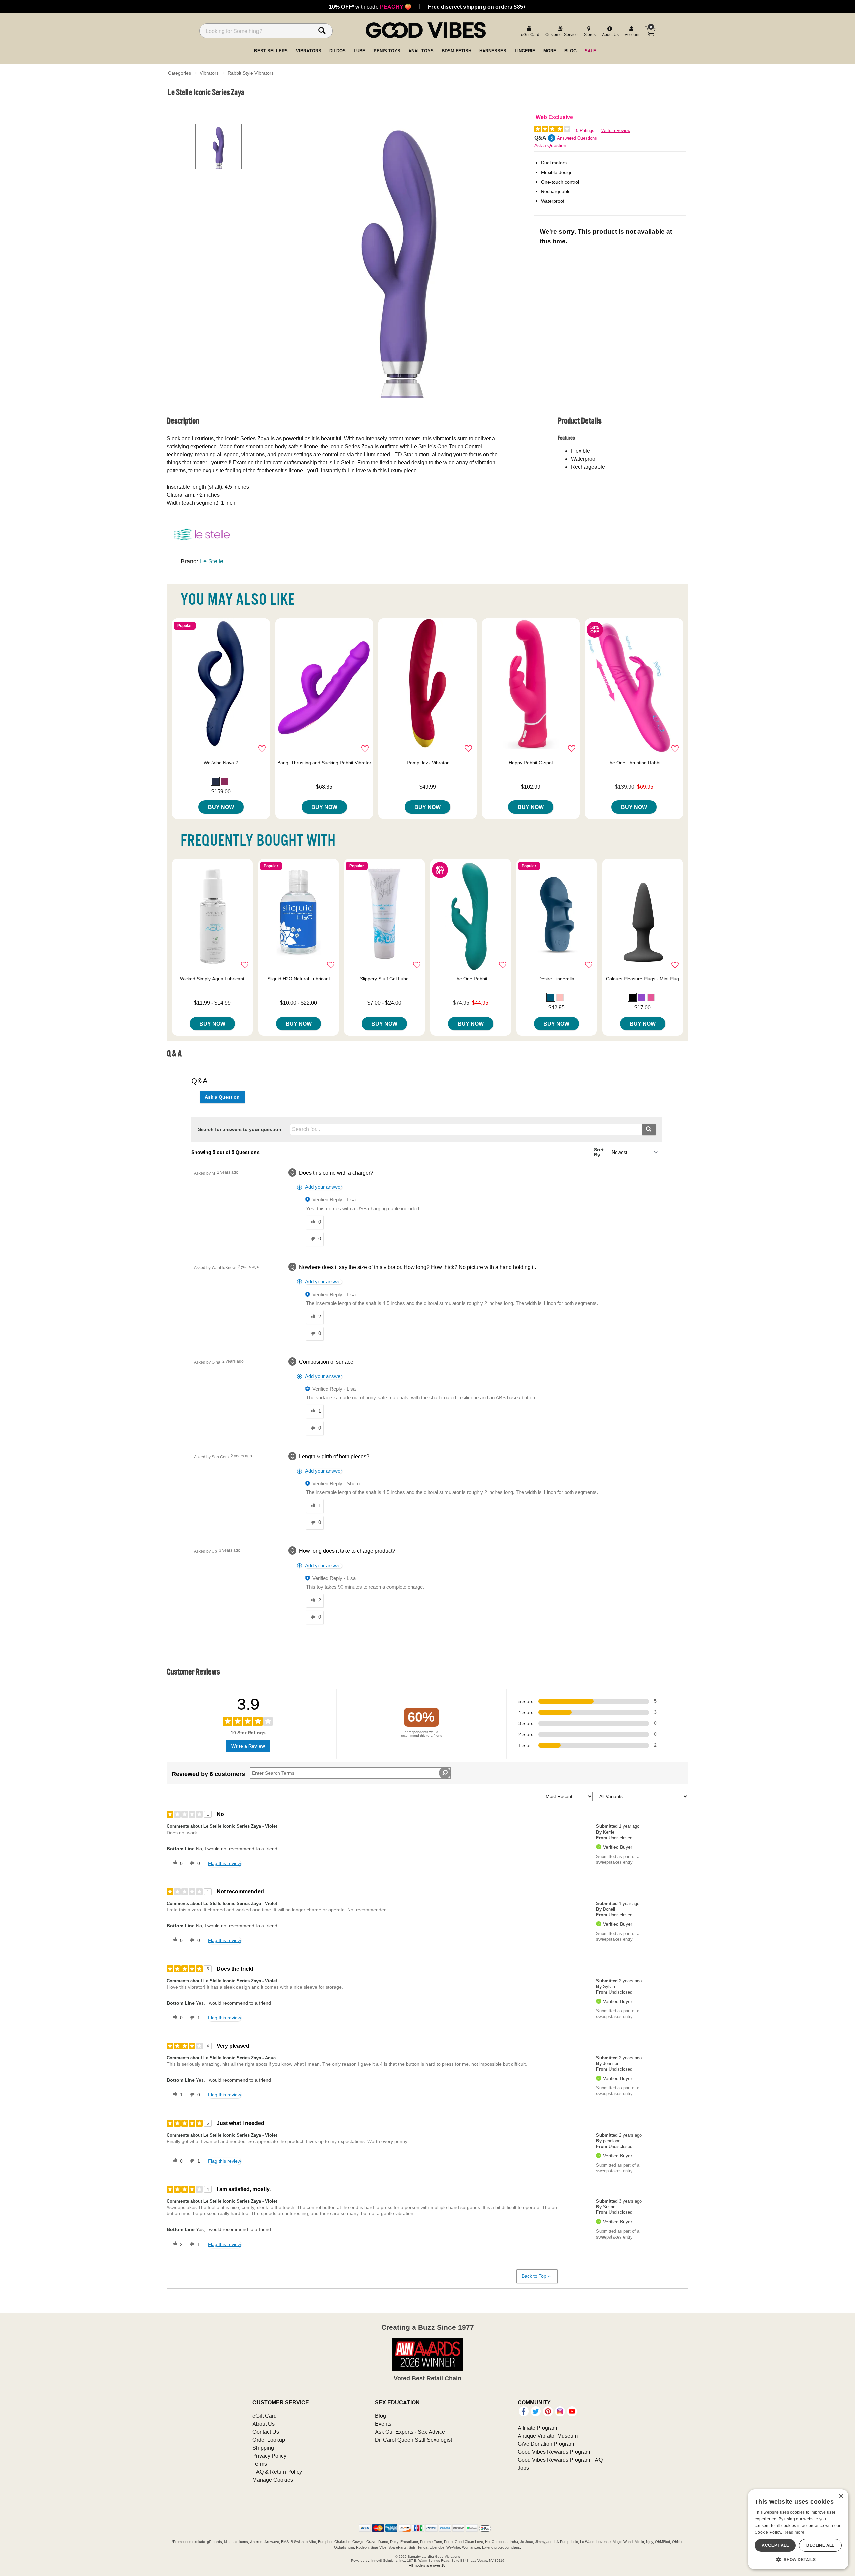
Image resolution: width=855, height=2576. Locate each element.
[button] (215, 781)
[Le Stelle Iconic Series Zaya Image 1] (401, 255)
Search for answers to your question (240, 1129)
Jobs (523, 2468)
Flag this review (225, 1863)
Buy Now (221, 807)
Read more (794, 2532)
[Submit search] (649, 1130)
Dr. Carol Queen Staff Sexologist (413, 2440)
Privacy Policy (269, 2456)
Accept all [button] (775, 2545)
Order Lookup (269, 2440)
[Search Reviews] (445, 1773)
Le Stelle (212, 561)
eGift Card (265, 2416)
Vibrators (209, 73)
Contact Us (266, 2432)
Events (383, 2424)
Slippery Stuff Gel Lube (384, 979)
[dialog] (798, 2529)
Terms (260, 2464)
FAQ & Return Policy (277, 2472)
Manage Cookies (273, 2480)
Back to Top (534, 2276)
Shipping (263, 2448)
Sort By (599, 1152)
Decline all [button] (820, 2545)
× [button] (841, 2497)
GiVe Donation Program (546, 2444)
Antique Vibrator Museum (548, 2436)
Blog (381, 2416)
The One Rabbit (470, 979)
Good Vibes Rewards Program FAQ (560, 2460)
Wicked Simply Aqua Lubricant (212, 979)
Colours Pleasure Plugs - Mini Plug (642, 979)
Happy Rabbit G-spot (531, 763)
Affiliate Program (537, 2428)
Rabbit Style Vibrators (251, 73)
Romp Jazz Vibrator (428, 763)
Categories (180, 73)
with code (370, 7)
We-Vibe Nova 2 (221, 763)
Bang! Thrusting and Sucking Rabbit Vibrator (324, 763)
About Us (264, 2424)
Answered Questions (577, 138)
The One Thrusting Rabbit (634, 763)
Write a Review (616, 130)
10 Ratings (584, 130)
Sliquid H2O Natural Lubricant (299, 979)
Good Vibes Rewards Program (554, 2452)
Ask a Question (550, 145)
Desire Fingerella (556, 979)
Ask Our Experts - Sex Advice (410, 2432)
